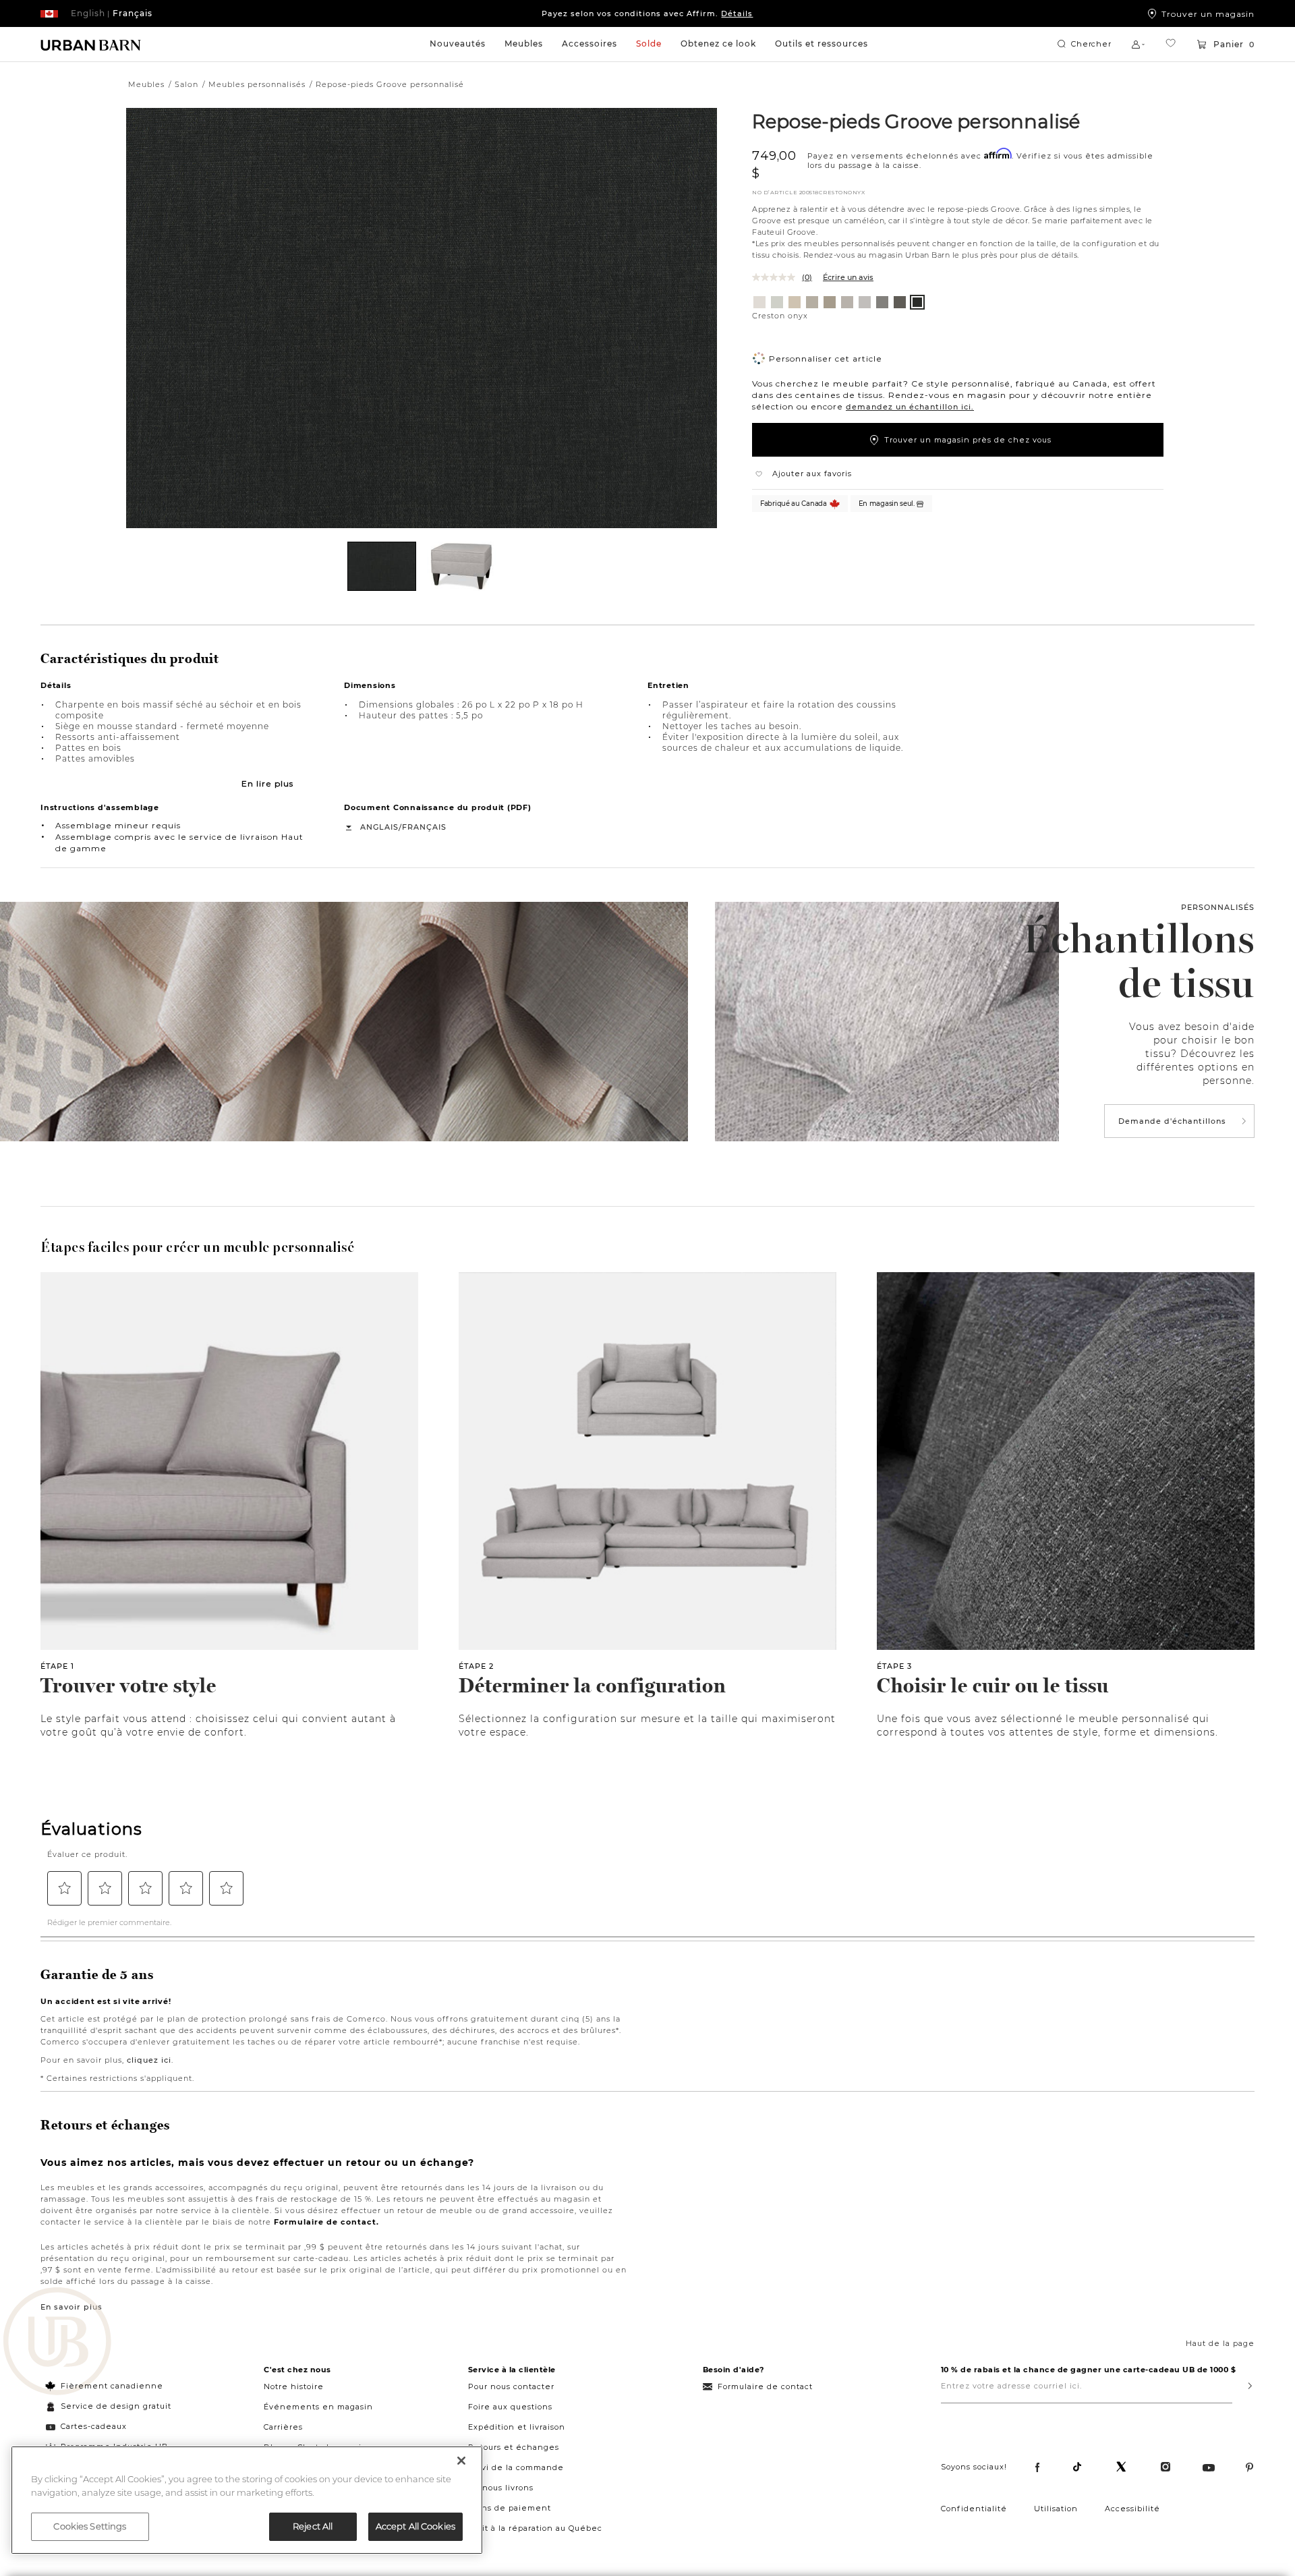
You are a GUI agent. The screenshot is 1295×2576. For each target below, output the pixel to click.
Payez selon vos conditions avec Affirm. (647, 13)
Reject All (313, 2526)
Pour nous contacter (511, 2386)
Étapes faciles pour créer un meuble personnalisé (197, 1247)
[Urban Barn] (57, 2343)
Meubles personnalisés (257, 84)
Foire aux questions (510, 2407)
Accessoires (589, 44)
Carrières (283, 2427)
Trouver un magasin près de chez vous (968, 440)
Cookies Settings (90, 2526)
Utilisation (1056, 2509)
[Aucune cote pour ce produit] (777, 277)
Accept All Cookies (415, 2526)
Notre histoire (294, 2386)
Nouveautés (458, 44)
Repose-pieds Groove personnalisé (916, 121)
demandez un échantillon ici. (910, 407)
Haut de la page (1220, 2343)
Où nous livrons (501, 2488)
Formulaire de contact (765, 2386)
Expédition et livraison (517, 2427)
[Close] (461, 2461)
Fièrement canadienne (112, 2386)
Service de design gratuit (115, 2406)
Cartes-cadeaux (94, 2426)
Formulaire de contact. (326, 2222)
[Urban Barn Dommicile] (91, 45)
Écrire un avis (848, 277)
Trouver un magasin (1208, 13)
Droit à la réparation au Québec (535, 2528)
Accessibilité (1132, 2509)
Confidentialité (974, 2509)
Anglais (379, 827)
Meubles (524, 44)
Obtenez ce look (718, 44)
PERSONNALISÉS (1218, 907)
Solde (649, 44)
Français (424, 827)
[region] (247, 2500)
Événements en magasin (318, 2407)
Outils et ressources (822, 44)
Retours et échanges (514, 2447)
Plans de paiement (510, 2508)
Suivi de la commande (516, 2467)
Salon (186, 84)
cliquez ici (149, 2060)
